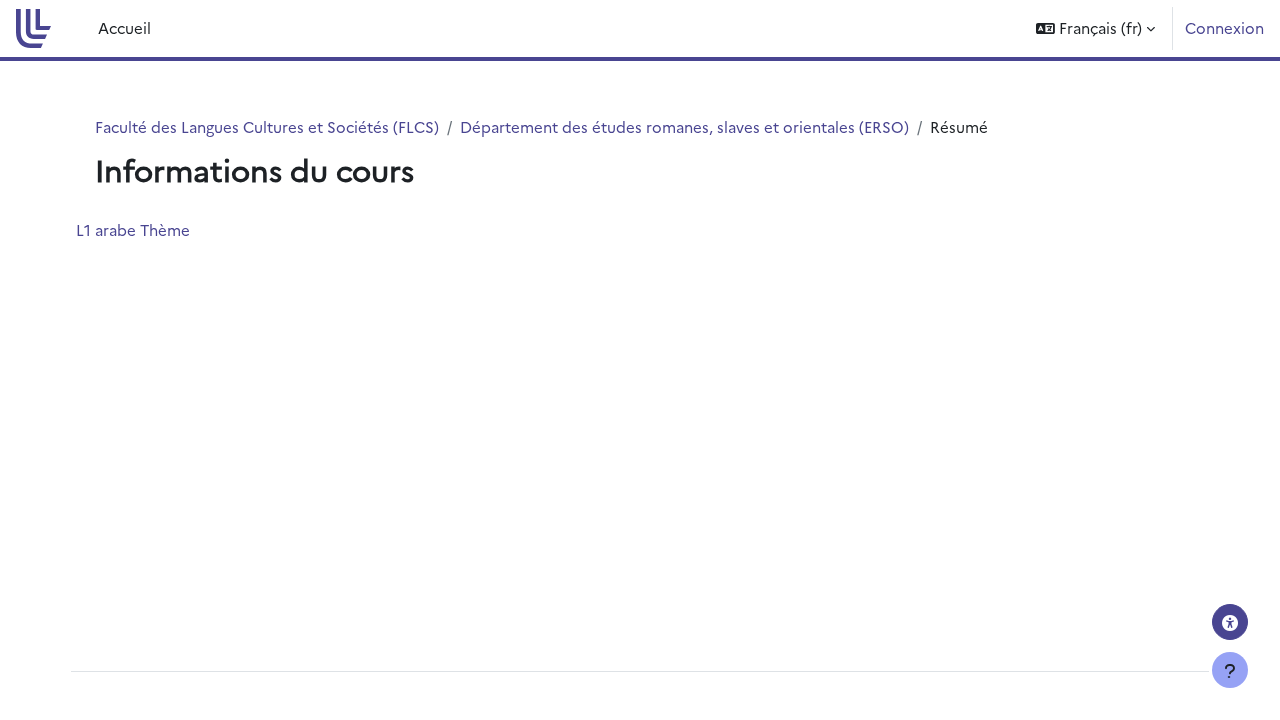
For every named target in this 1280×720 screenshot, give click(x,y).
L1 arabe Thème (133, 229)
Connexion (1224, 27)
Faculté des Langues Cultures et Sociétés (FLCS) (267, 126)
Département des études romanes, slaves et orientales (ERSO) (684, 126)
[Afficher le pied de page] (1230, 670)
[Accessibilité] (1230, 622)
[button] (1095, 28)
